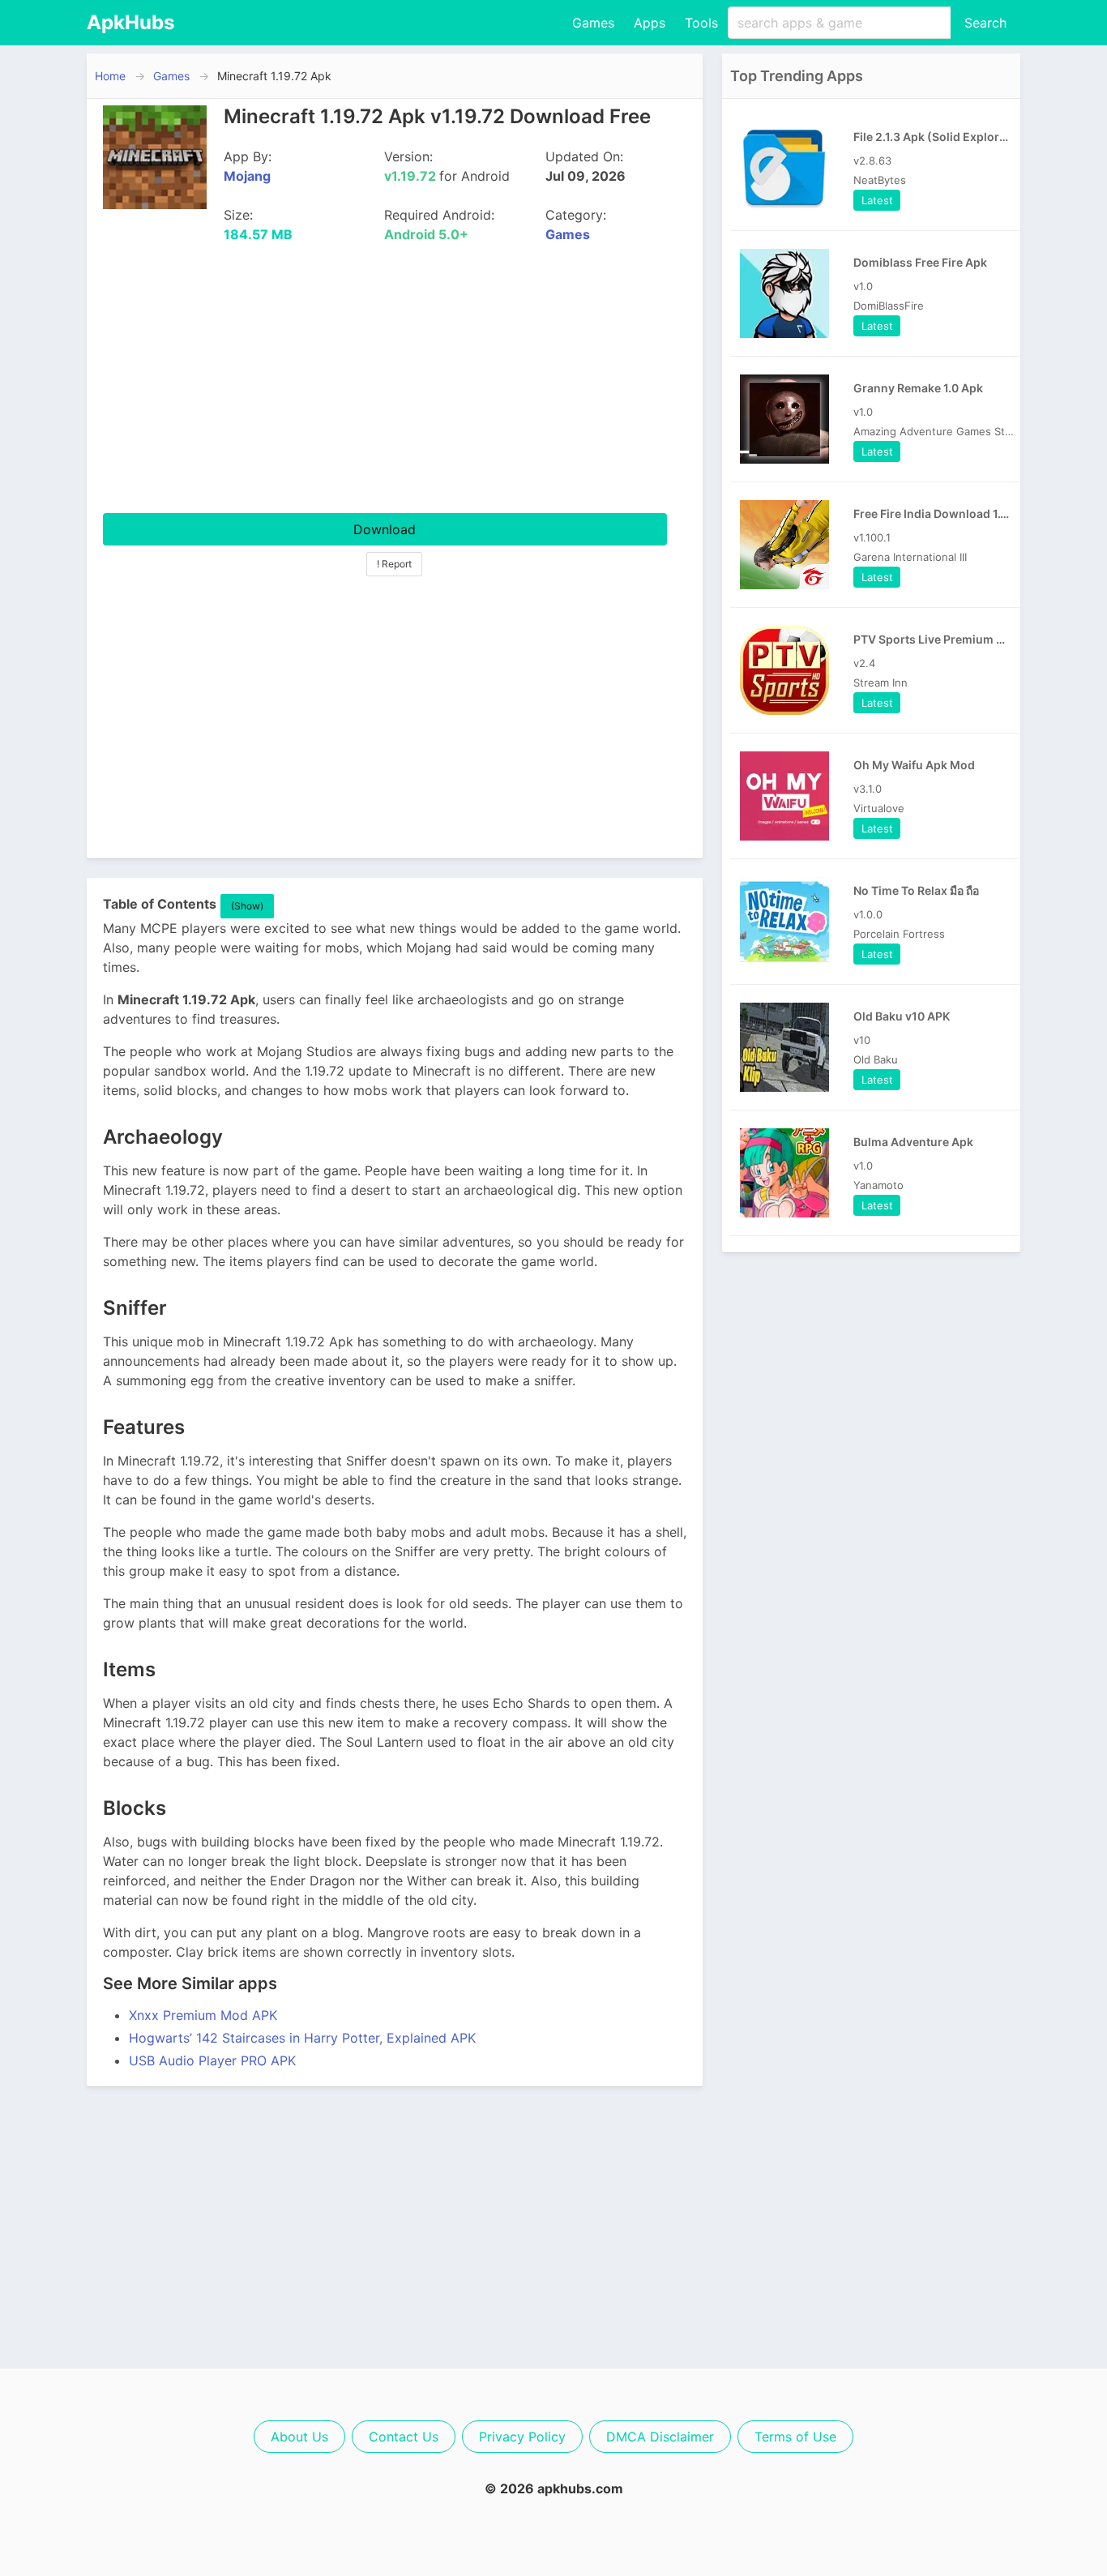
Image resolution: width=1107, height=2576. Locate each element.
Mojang (247, 176)
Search (985, 23)
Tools (701, 23)
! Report (394, 564)
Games (593, 23)
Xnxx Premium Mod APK (203, 2015)
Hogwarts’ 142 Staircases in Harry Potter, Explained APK (302, 2038)
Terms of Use (795, 2437)
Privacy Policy (522, 2437)
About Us (299, 2437)
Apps (650, 23)
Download (385, 529)
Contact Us (404, 2437)
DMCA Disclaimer (660, 2437)
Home (110, 76)
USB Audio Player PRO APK (212, 2060)
